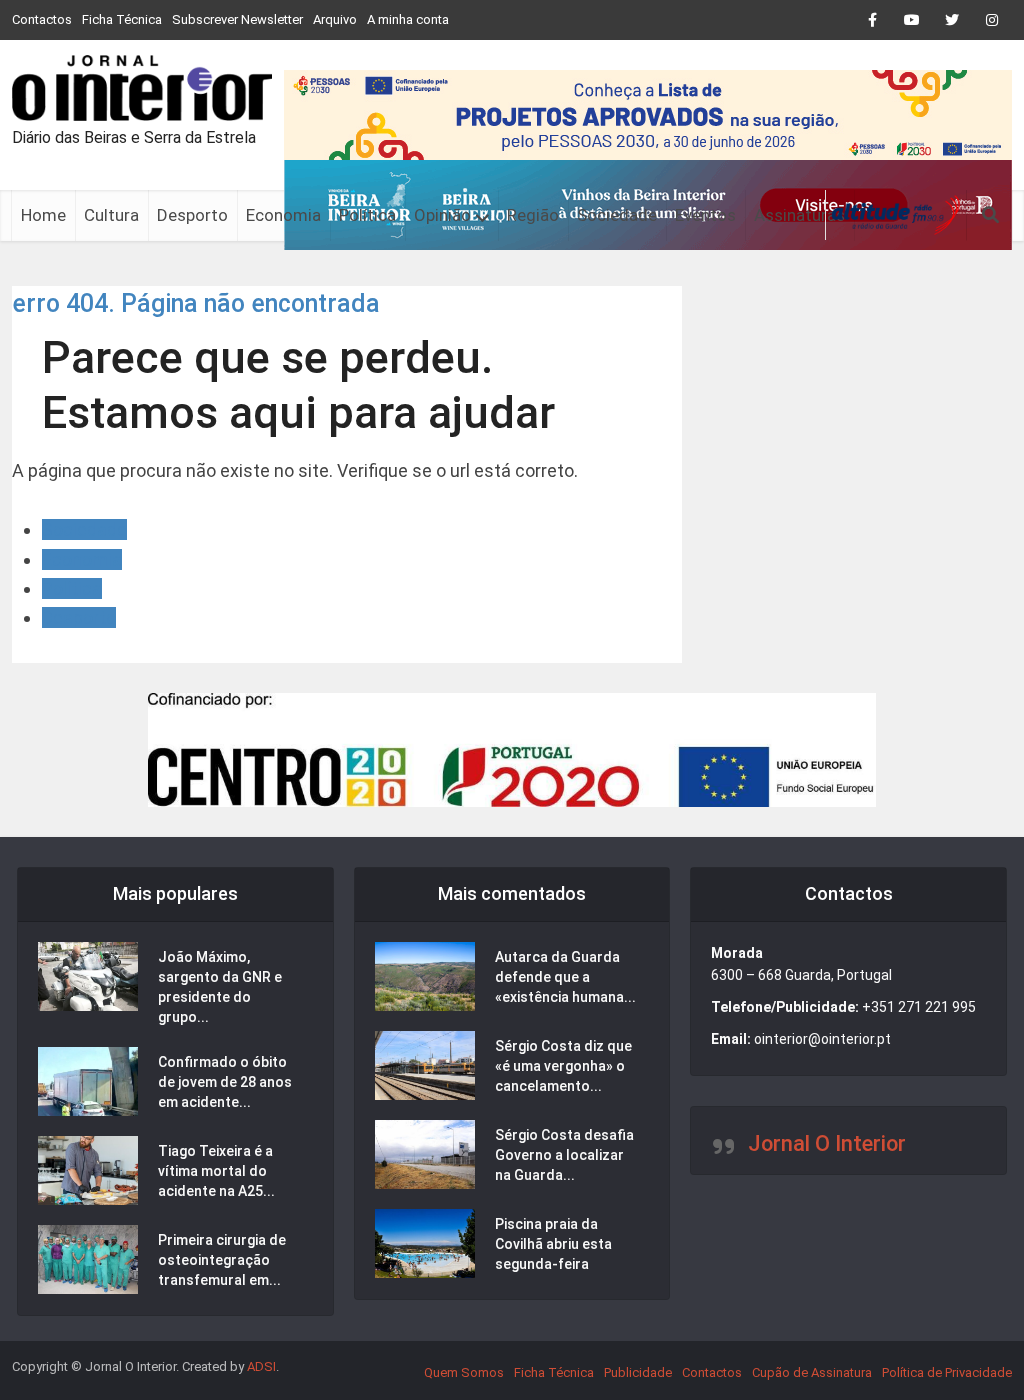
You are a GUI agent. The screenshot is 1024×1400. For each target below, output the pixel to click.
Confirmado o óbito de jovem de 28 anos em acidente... (225, 1082)
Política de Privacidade (947, 1372)
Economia (283, 215)
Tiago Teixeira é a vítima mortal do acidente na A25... (216, 1171)
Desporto (192, 215)
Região (533, 215)
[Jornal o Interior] (142, 88)
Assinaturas (799, 215)
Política (367, 215)
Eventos (705, 215)
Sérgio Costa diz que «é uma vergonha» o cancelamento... (563, 1066)
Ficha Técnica (122, 19)
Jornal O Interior (827, 1143)
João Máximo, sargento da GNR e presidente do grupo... (220, 987)
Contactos (42, 19)
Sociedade (617, 215)
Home (43, 215)
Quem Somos (464, 1372)
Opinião (442, 215)
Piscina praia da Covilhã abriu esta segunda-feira (553, 1244)
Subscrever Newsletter (237, 19)
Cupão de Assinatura (812, 1372)
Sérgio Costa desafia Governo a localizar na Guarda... (564, 1155)
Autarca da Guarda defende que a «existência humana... (565, 977)
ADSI (261, 1366)
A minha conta (408, 19)
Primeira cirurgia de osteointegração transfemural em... (222, 1260)
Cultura (111, 215)
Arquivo (335, 19)
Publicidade (638, 1372)
